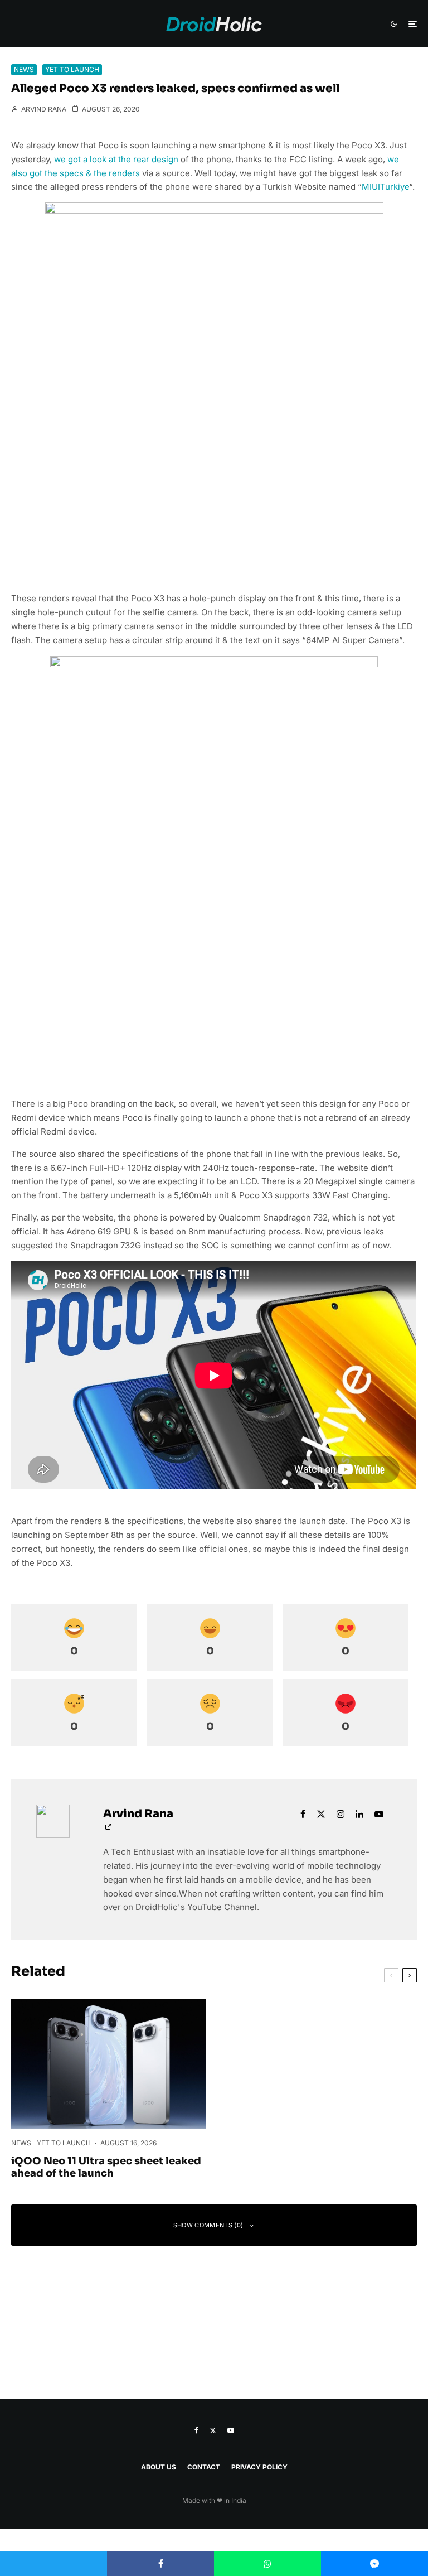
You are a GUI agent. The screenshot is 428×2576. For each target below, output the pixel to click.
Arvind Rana (43, 109)
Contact (204, 2467)
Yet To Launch (72, 69)
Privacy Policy (259, 2467)
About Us (159, 2467)
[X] (213, 2430)
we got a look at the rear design (116, 159)
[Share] (160, 2563)
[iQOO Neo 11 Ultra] (108, 2064)
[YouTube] (231, 2430)
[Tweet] (53, 2563)
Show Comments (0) (208, 2225)
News (24, 69)
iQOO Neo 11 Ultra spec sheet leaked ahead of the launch (106, 2167)
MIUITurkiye (385, 187)
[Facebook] (196, 2430)
